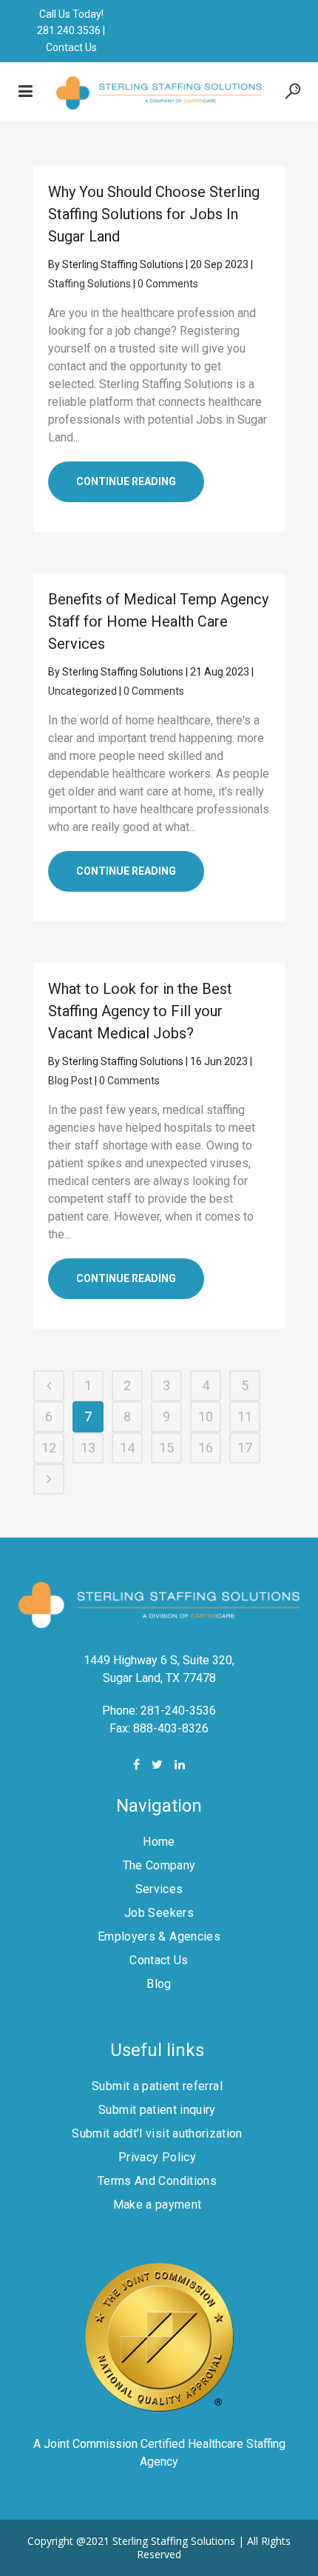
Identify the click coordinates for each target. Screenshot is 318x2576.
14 (127, 1448)
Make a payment (158, 2205)
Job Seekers (159, 1913)
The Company (159, 1865)
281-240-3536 (178, 1711)
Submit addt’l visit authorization (157, 2133)
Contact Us (71, 47)
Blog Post (70, 1081)
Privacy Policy (157, 2157)
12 (49, 1448)
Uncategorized (82, 691)
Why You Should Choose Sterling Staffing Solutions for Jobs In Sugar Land (154, 214)
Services (159, 1889)
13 (88, 1448)
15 (166, 1448)
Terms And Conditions (157, 2181)
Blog (159, 1984)
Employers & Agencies (159, 1936)
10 (206, 1417)
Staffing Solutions (89, 284)
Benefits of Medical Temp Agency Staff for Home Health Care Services (158, 621)
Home (159, 1842)
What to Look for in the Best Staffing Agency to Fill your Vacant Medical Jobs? (140, 1011)
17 (245, 1448)
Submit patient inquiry (157, 2110)
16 (206, 1448)
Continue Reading (126, 481)
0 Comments (168, 284)
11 (245, 1417)
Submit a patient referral (157, 2086)
